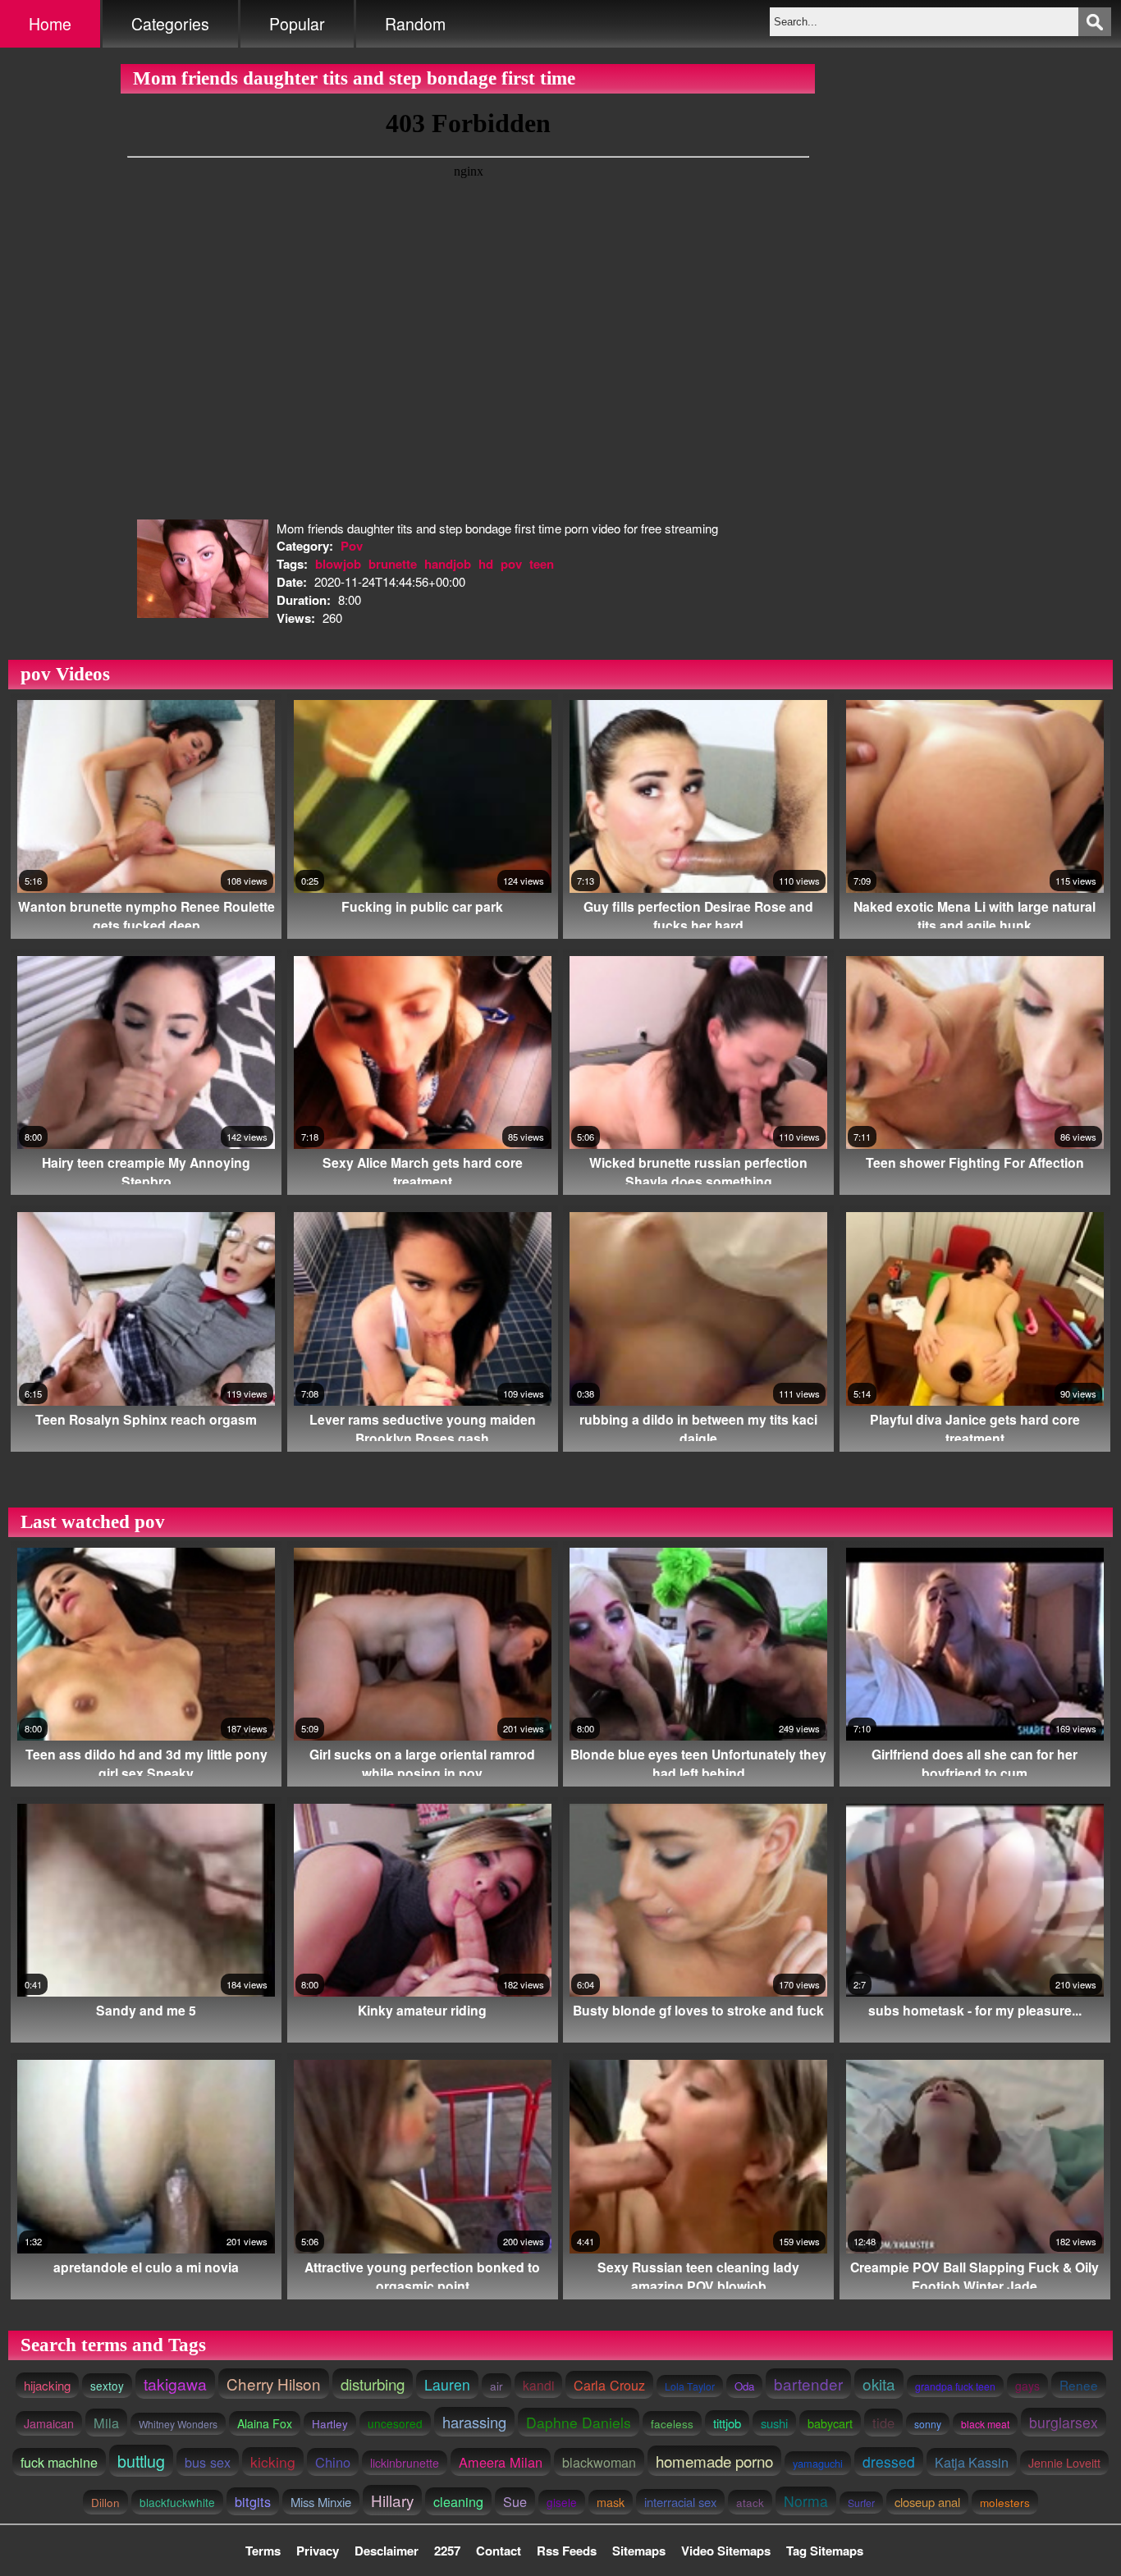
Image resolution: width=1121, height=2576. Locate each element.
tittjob (727, 2423)
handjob (448, 564)
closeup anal (927, 2502)
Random (415, 24)
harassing (474, 2422)
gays (1027, 2386)
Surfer (861, 2503)
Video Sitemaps (726, 2551)
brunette (393, 564)
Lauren (447, 2384)
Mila (106, 2423)
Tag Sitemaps (825, 2551)
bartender (808, 2384)
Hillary (392, 2500)
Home (50, 24)
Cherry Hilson (274, 2384)
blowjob (338, 564)
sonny (928, 2424)
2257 (447, 2551)
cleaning (458, 2501)
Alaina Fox (265, 2423)
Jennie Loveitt (1064, 2463)
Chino (333, 2462)
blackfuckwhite (177, 2502)
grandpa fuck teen (955, 2386)
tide (883, 2423)
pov (511, 564)
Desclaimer (387, 2551)
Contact (499, 2551)
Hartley (330, 2424)
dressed (889, 2462)
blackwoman (599, 2462)
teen (542, 564)
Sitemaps (639, 2551)
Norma (806, 2501)
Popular (297, 24)
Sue (515, 2501)
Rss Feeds (567, 2551)
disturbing (373, 2384)
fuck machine (59, 2462)
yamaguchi (818, 2463)
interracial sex (680, 2502)
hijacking (47, 2385)
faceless (672, 2423)
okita (879, 2384)
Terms (263, 2551)
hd (486, 564)
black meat (985, 2424)
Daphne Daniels (579, 2422)
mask (611, 2502)
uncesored (395, 2423)
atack (750, 2502)
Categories (170, 24)
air (496, 2386)
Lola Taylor (690, 2386)
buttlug (141, 2461)
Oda (744, 2386)
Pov (352, 546)
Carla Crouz (609, 2385)
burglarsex (1064, 2422)
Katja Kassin (972, 2462)
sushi (774, 2423)
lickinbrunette (405, 2463)
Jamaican (49, 2423)
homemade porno (714, 2461)
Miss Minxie (321, 2502)
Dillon (105, 2502)
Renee (1079, 2385)
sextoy (107, 2386)
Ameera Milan (501, 2462)
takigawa (175, 2384)
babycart (830, 2423)
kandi (538, 2385)
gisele (562, 2502)
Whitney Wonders (178, 2424)
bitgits (253, 2501)
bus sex (208, 2462)
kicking (273, 2462)
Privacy (318, 2551)
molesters (1005, 2502)
